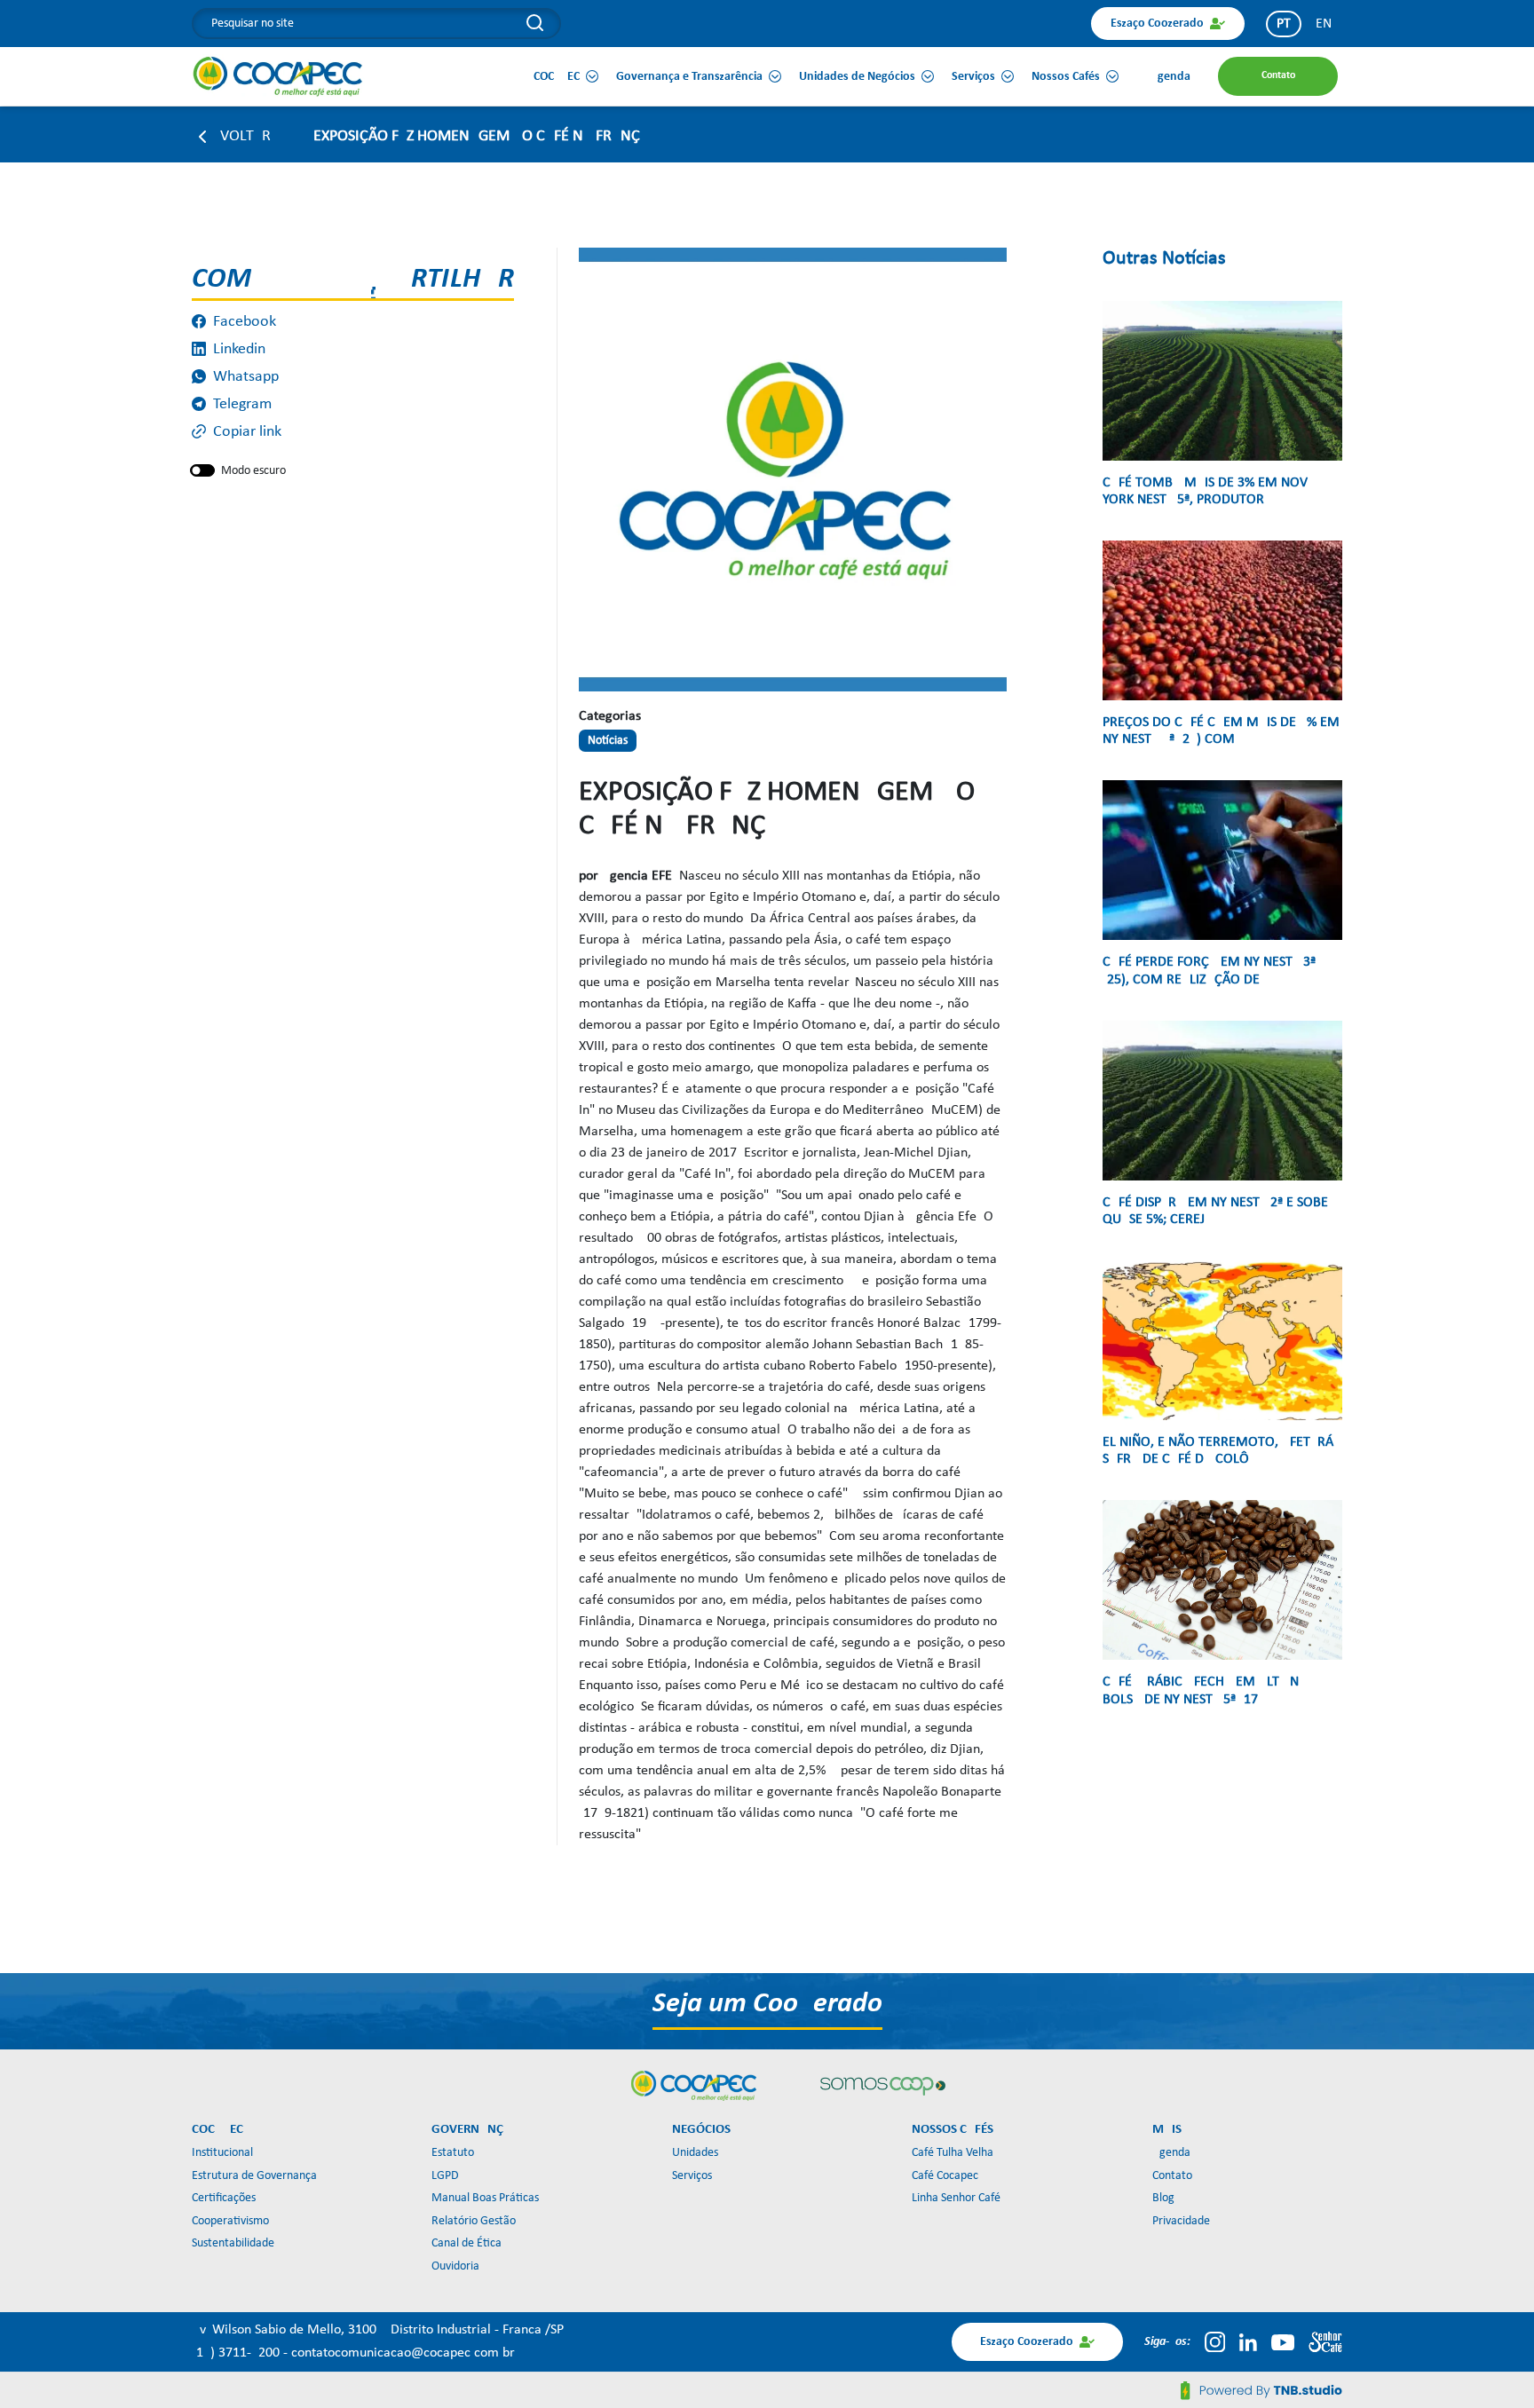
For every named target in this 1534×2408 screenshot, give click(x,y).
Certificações (224, 2198)
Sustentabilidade (233, 2243)
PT (1284, 24)
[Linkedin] (1248, 2342)
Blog (1163, 2198)
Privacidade (1181, 2221)
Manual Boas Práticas (485, 2198)
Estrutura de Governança (254, 2176)
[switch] (202, 470)
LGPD (445, 2176)
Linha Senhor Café (956, 2198)
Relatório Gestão (474, 2221)
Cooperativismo (230, 2221)
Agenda (1171, 2153)
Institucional (222, 2153)
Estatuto (453, 2153)
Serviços (692, 2176)
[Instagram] (1215, 2342)
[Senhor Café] (1325, 2342)
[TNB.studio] (1261, 2390)
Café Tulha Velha (953, 2153)
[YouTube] (1283, 2342)
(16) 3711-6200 (237, 2353)
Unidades (695, 2153)
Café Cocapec (945, 2176)
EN (1324, 24)
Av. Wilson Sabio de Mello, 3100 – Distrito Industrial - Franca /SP (378, 2330)
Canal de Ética (467, 2243)
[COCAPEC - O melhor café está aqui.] (278, 76)
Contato (1172, 2176)
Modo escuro (253, 471)
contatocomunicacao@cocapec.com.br (403, 2353)
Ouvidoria (455, 2266)
